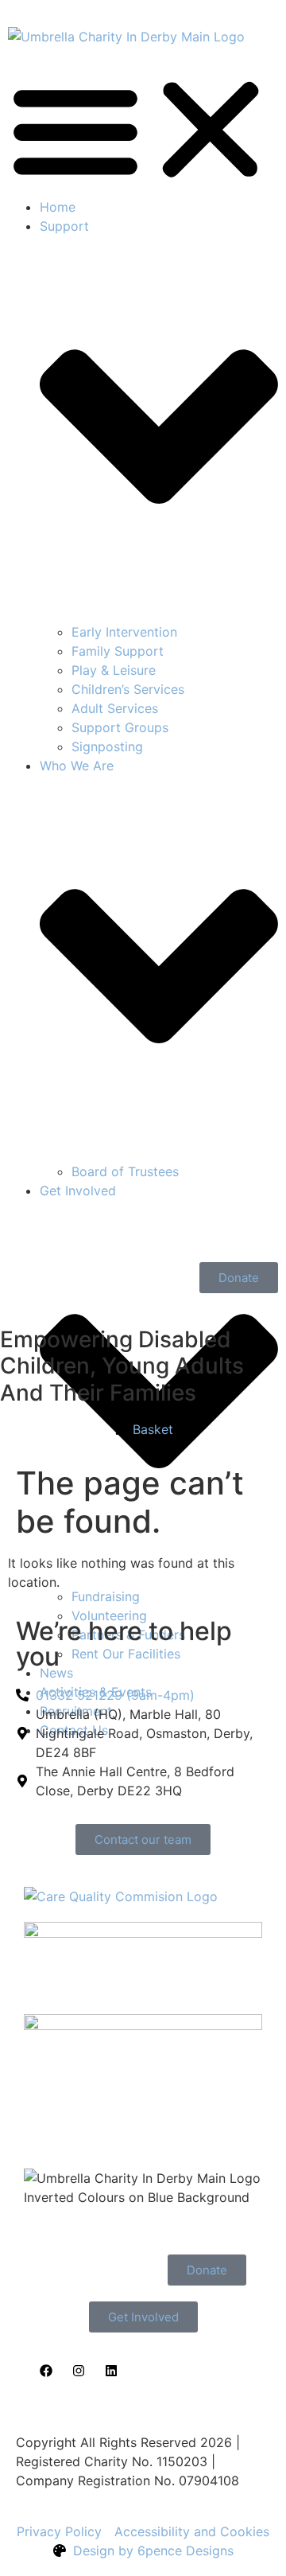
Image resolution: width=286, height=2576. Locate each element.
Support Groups (120, 727)
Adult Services (115, 708)
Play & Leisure (114, 670)
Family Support (118, 651)
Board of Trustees (125, 1171)
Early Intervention (124, 632)
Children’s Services (128, 689)
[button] (143, 130)
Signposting (107, 746)
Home (58, 207)
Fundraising (106, 1596)
